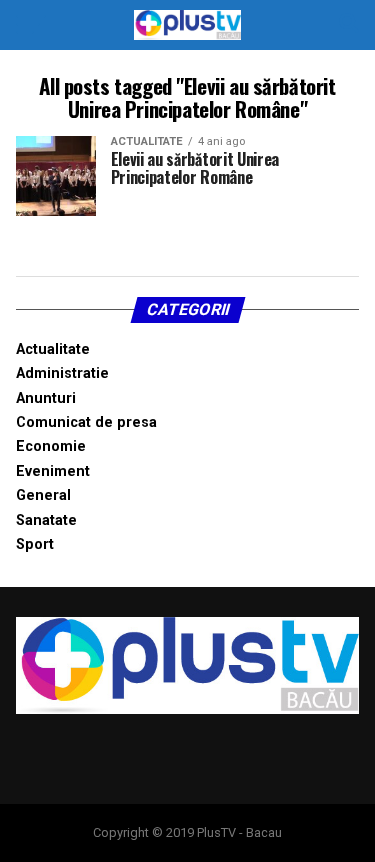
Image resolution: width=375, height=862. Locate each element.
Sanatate (46, 520)
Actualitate (53, 349)
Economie (51, 446)
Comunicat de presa (86, 422)
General (43, 495)
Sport (35, 544)
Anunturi (46, 398)
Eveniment (53, 471)
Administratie (62, 373)
